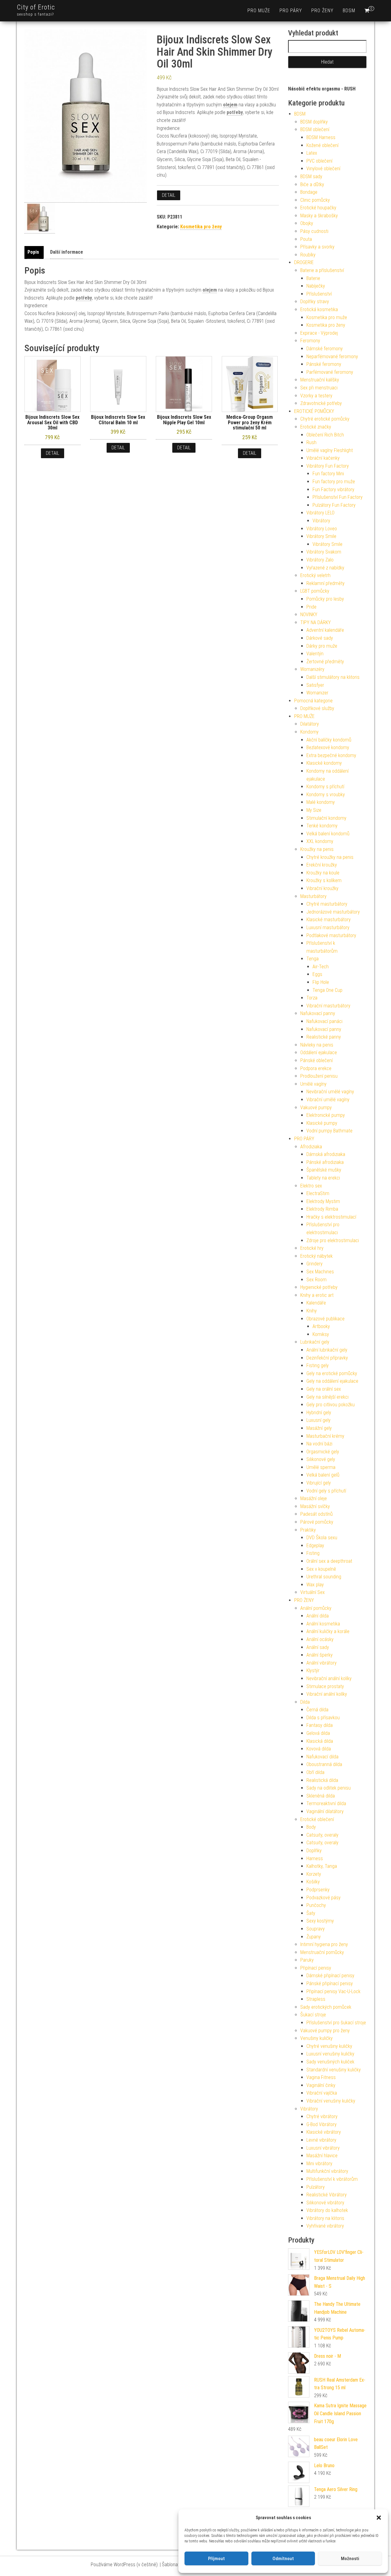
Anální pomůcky (316, 1608)
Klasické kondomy (324, 763)
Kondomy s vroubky (326, 795)
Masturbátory (313, 896)
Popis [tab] (33, 252)
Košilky (313, 1882)
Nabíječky (316, 286)
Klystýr (313, 1671)
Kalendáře (316, 1303)
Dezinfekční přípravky (327, 1358)
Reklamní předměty (325, 583)
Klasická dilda (320, 1741)
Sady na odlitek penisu (329, 1788)
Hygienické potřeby (319, 1287)
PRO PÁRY (291, 11)
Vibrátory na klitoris (325, 2218)
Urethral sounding (324, 1577)
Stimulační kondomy (326, 818)
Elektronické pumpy (326, 1115)
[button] (379, 2518)
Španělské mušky (324, 1170)
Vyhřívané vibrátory (325, 2226)
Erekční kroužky (322, 865)
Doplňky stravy (315, 302)
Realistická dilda (322, 1780)
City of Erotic (36, 7)
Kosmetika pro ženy (201, 227)
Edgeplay (315, 1546)
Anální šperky (320, 1655)
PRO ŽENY (322, 11)
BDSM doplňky (314, 122)
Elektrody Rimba (322, 1209)
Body (311, 1827)
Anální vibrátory (322, 1663)
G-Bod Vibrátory (322, 2124)
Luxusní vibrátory (323, 2148)
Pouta (306, 239)
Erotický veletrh (315, 575)
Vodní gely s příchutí (326, 1491)
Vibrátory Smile (321, 536)
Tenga (312, 959)
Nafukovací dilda (322, 1757)
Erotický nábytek (316, 1256)
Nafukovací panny (318, 1013)
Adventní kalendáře (325, 630)
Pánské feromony (324, 364)
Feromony (310, 341)
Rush (311, 442)
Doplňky (314, 1851)
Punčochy (316, 1905)
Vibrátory (321, 521)
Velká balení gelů (323, 1475)
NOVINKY (309, 615)
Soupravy (316, 1929)
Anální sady (318, 1647)
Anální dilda (318, 1616)
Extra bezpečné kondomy (331, 755)
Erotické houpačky (318, 208)
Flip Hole (321, 982)
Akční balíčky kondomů (329, 740)
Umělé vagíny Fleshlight (330, 450)
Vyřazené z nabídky (325, 568)
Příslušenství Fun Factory (338, 497)
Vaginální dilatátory (325, 1811)
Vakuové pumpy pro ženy (325, 2031)
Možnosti (350, 2559)
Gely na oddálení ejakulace (332, 1381)
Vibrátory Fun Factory (328, 466)
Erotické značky (316, 427)
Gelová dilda (318, 1733)
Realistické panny (324, 1037)
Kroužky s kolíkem (324, 880)
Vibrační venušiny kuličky (331, 2101)
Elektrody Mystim (323, 1201)
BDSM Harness (321, 137)
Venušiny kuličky (316, 2038)
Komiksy (321, 1334)
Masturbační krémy (325, 1436)
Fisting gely (318, 1365)
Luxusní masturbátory (328, 927)
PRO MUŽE (259, 11)
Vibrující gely (319, 1483)
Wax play (315, 1585)
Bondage (309, 192)
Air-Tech (321, 967)
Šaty (311, 1913)
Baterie (313, 278)
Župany (314, 1937)
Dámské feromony (325, 349)
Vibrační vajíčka (322, 2093)
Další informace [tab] (67, 252)
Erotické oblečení (317, 1819)
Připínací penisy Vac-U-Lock (333, 1991)
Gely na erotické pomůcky (332, 1373)
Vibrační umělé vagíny (328, 1100)
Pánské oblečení (316, 1060)
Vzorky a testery (316, 396)
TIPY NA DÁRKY (316, 622)
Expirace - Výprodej (319, 333)
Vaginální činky (321, 2085)
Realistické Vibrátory (327, 2195)
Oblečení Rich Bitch (325, 435)
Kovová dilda (319, 1749)
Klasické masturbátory (329, 920)
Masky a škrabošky (319, 216)
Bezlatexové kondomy (328, 747)
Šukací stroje (313, 2015)
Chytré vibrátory (322, 2116)
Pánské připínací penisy (330, 1984)
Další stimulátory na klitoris (333, 677)
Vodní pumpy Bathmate (329, 1131)
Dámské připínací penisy (330, 1976)
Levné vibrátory (321, 2140)
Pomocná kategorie (313, 701)
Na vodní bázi (319, 1444)
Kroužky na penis (317, 849)
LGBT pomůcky (315, 591)
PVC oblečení (319, 161)
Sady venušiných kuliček (330, 2062)
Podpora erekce (316, 1068)
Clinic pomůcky (315, 200)
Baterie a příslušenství (322, 270)
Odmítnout (283, 2559)
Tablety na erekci (323, 1178)
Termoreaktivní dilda (326, 1803)
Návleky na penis (317, 1045)
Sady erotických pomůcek (326, 2007)
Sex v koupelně (321, 1569)
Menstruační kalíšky (320, 380)
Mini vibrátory (319, 2164)
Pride (311, 607)
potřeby (235, 112)
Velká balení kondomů (328, 834)
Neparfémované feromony (332, 357)
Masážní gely (319, 1428)
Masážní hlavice (322, 2156)
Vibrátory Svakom (324, 552)
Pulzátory (316, 2187)
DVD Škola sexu (322, 1538)
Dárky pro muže (322, 646)
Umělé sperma (321, 1467)
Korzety (314, 1874)
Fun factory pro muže (334, 482)
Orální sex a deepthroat (329, 1561)
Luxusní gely (318, 1420)
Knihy (312, 1311)
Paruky (307, 1960)
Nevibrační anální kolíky (329, 1678)
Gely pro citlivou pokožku (331, 1405)
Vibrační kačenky (323, 458)
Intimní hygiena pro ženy (324, 1944)
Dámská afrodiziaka (326, 1154)
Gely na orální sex (324, 1389)
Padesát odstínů (316, 1514)
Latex (312, 153)
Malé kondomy (321, 802)
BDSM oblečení (315, 129)
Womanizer (317, 693)
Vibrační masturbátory (328, 1006)
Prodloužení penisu (319, 1076)
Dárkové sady (320, 638)
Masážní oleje (314, 1498)
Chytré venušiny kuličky (329, 2046)
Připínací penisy (316, 1968)
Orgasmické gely (323, 1452)
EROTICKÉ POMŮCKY (314, 411)
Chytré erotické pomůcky (325, 419)
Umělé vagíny (313, 1084)
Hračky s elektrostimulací (331, 1217)
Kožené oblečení (322, 145)
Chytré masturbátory (327, 904)
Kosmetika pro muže (327, 317)
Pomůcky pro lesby (325, 599)
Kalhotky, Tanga (322, 1866)
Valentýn (315, 654)
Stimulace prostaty (325, 1686)
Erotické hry (312, 1248)
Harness (315, 1858)
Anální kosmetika (323, 1624)
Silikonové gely (321, 1459)
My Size (314, 810)
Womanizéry (312, 669)
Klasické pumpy (322, 1123)
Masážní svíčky (315, 1506)
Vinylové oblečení (323, 169)
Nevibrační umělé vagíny (330, 1092)
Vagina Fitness (321, 2077)
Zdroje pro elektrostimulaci (333, 1240)
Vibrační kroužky (322, 888)
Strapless (316, 1999)
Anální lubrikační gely (327, 1350)
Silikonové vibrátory (325, 2203)
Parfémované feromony (330, 372)
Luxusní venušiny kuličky (330, 2054)
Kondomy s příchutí (325, 787)
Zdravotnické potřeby (321, 403)
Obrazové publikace (325, 1319)
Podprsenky (318, 1890)
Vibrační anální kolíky (327, 1694)
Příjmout (216, 2559)
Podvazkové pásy (323, 1898)
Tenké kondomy (322, 826)
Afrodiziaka (311, 1147)
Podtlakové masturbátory (331, 935)
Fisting (313, 1553)
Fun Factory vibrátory (333, 489)
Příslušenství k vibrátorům (332, 2179)
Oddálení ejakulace (319, 1052)
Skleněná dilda (321, 1796)
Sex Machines (320, 1272)
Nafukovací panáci (324, 1021)
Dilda (305, 1702)
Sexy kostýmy (320, 1921)
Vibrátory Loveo (322, 529)
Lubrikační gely (315, 1342)
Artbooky (321, 1326)
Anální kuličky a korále (328, 1631)
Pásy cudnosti (314, 231)
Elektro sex (311, 1186)
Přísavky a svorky (317, 247)
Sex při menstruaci (319, 388)
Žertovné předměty (325, 662)
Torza (312, 998)
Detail (169, 195)
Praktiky (308, 1530)
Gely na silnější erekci (327, 1397)
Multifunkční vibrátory (327, 2171)
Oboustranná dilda (324, 1764)
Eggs (317, 974)
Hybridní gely (319, 1413)
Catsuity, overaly (322, 1835)
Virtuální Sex (312, 1592)
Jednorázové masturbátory (333, 912)
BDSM (349, 11)
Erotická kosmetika (319, 309)
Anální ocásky (320, 1639)
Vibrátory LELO (320, 513)
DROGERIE (304, 262)
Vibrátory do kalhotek (327, 2210)
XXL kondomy (320, 841)
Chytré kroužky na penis (330, 857)
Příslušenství (319, 294)
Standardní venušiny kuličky (334, 2070)
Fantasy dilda (320, 1725)
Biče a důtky (312, 184)
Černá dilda (317, 1710)
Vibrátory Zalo (320, 560)
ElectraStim (318, 1193)
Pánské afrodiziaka (325, 1162)
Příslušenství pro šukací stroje (336, 2023)
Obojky (307, 223)
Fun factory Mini (328, 474)
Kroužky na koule (323, 873)
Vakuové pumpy (316, 1108)
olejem (230, 105)
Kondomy (309, 732)
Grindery (314, 1264)
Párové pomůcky (317, 1522)
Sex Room (316, 1280)
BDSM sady (311, 177)
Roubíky (308, 255)
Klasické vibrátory (324, 2132)
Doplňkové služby (317, 708)
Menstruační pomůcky (322, 1952)
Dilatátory (310, 724)
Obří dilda (315, 1772)
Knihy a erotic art (317, 1295)
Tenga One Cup (327, 990)
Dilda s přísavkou (323, 1718)
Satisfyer (315, 685)
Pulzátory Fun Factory (334, 505)
